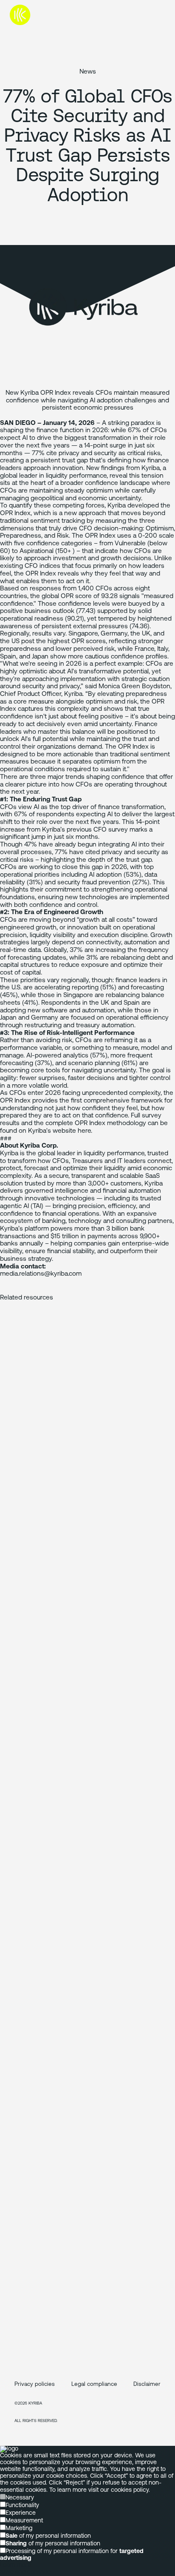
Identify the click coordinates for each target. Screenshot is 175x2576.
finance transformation (131, 807)
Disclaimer (147, 2384)
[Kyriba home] (40, 15)
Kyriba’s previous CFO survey (85, 830)
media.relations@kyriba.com (41, 1274)
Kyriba (9, 1154)
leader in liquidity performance (63, 476)
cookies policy (130, 2490)
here (84, 1131)
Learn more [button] (16, 2565)
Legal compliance (94, 2384)
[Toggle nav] (158, 15)
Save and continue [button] (25, 2572)
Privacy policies (35, 2384)
